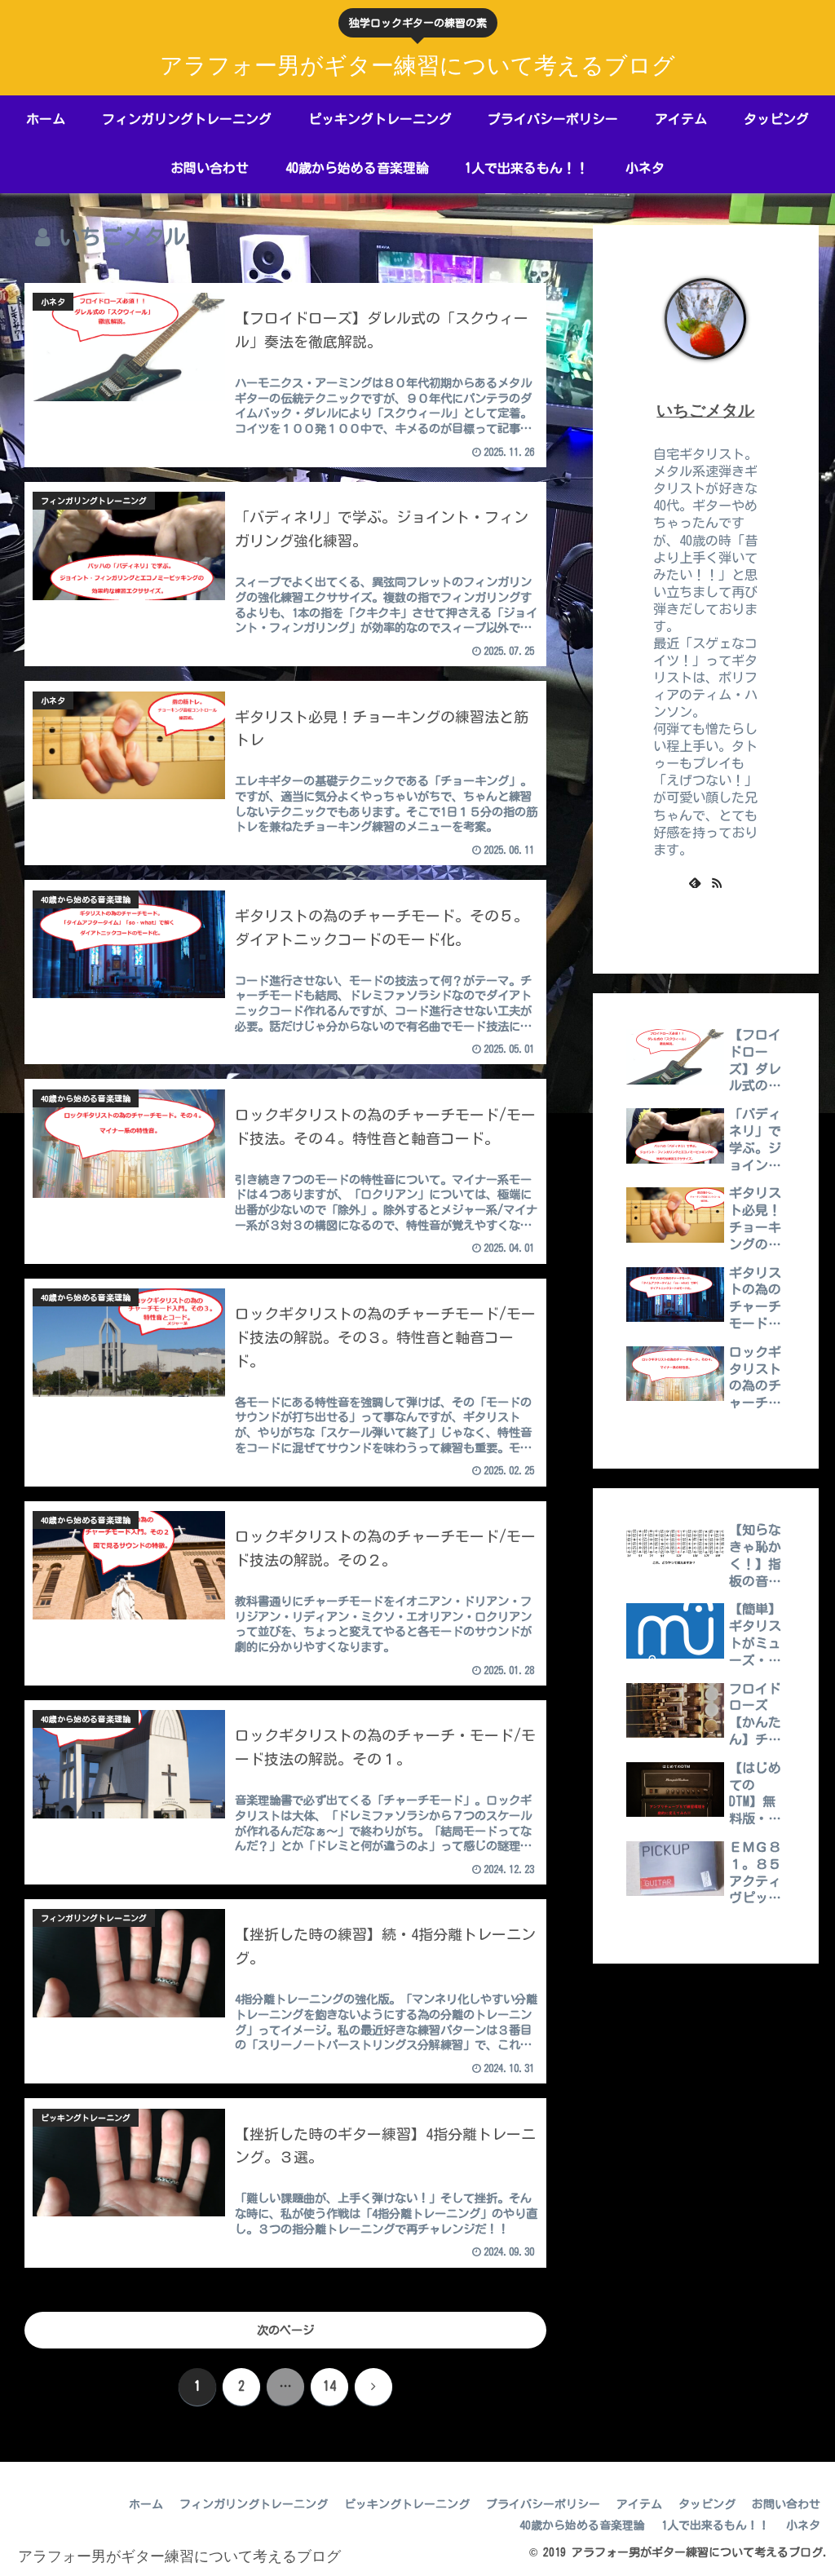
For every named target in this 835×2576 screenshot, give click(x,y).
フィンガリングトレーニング (254, 2504)
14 (329, 2386)
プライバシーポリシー (543, 2504)
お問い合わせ (786, 2504)
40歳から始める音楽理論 (582, 2525)
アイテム (639, 2504)
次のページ (285, 2330)
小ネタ (803, 2525)
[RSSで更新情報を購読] (717, 882)
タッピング (707, 2504)
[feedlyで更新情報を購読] (695, 882)
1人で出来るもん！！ (716, 2525)
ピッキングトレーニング (407, 2504)
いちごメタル (705, 410)
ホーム (146, 2504)
